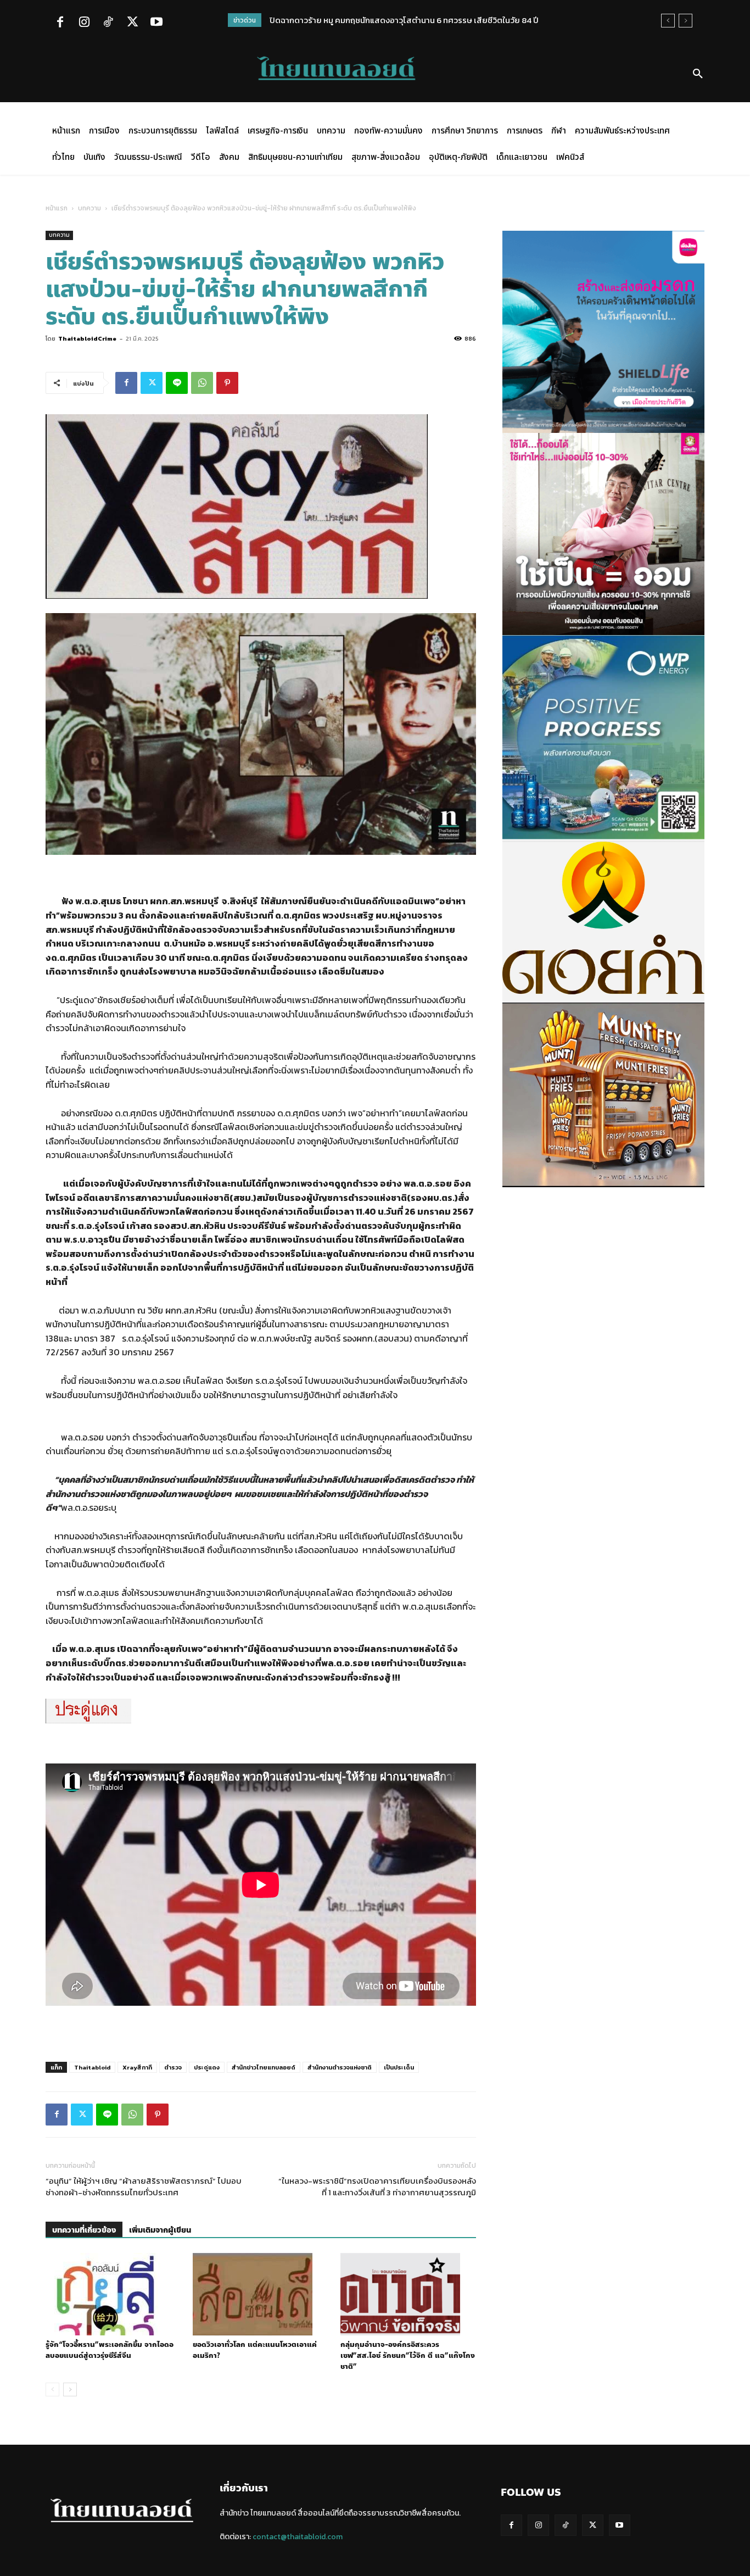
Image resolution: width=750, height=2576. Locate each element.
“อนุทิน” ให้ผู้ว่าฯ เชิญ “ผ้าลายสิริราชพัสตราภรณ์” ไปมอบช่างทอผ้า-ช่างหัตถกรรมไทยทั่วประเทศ (144, 2186)
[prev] (668, 21)
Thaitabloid (92, 2067)
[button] (698, 74)
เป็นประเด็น (399, 2067)
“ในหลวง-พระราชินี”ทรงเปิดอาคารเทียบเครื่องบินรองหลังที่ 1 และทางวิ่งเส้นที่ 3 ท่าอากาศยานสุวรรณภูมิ (377, 2186)
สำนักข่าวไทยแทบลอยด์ (264, 2067)
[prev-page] (52, 2389)
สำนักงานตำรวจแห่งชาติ (340, 2067)
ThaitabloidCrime (87, 338)
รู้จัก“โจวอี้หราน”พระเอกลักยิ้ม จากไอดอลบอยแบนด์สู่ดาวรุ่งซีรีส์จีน (110, 2350)
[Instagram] (84, 23)
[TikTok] (108, 23)
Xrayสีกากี (137, 2067)
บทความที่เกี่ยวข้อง (84, 2230)
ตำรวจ (173, 2067)
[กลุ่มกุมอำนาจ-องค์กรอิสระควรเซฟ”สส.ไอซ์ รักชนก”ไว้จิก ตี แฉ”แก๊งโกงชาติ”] (408, 2294)
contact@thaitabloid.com (298, 2537)
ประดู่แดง (207, 2067)
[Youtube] (156, 23)
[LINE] (177, 383)
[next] (685, 21)
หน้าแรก (57, 208)
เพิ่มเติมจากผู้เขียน (160, 2230)
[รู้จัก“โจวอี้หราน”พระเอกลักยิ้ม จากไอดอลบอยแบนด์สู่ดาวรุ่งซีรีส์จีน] (113, 2294)
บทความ (89, 208)
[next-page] (70, 2389)
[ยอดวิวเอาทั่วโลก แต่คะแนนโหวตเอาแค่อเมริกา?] (261, 2294)
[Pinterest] (227, 383)
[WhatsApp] (202, 383)
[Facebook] (60, 23)
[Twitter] (132, 23)
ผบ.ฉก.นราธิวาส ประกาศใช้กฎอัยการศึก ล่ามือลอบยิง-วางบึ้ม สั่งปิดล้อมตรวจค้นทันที (426, 20)
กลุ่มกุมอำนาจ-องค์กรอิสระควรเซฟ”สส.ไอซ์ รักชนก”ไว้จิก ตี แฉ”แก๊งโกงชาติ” (408, 2356)
